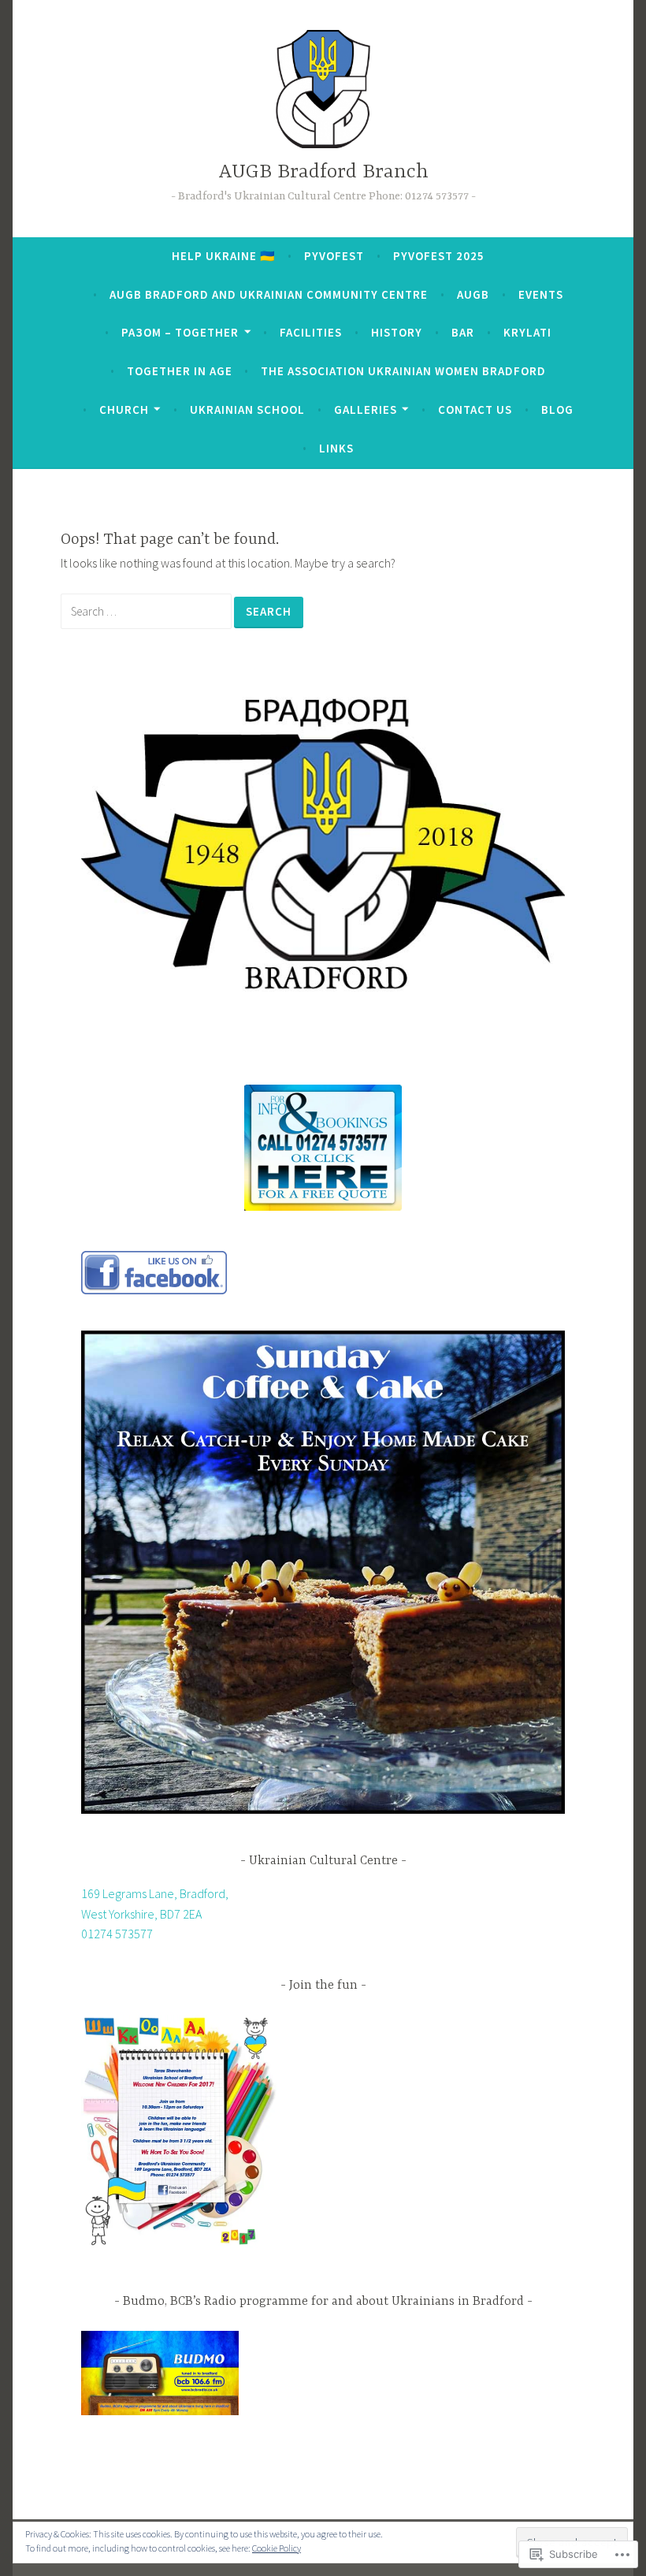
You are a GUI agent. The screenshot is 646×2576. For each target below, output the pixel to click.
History (397, 332)
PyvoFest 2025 (439, 256)
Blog (557, 409)
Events (541, 294)
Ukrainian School (247, 409)
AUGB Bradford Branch (323, 172)
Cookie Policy (277, 2548)
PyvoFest (334, 256)
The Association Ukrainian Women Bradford (403, 371)
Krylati (527, 332)
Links (336, 448)
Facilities (311, 332)
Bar (463, 332)
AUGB (473, 294)
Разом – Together (180, 332)
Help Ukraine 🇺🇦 (224, 256)
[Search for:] (147, 611)
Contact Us (475, 409)
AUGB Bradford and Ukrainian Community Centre (269, 294)
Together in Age (180, 371)
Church (124, 409)
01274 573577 (117, 1934)
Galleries (366, 409)
